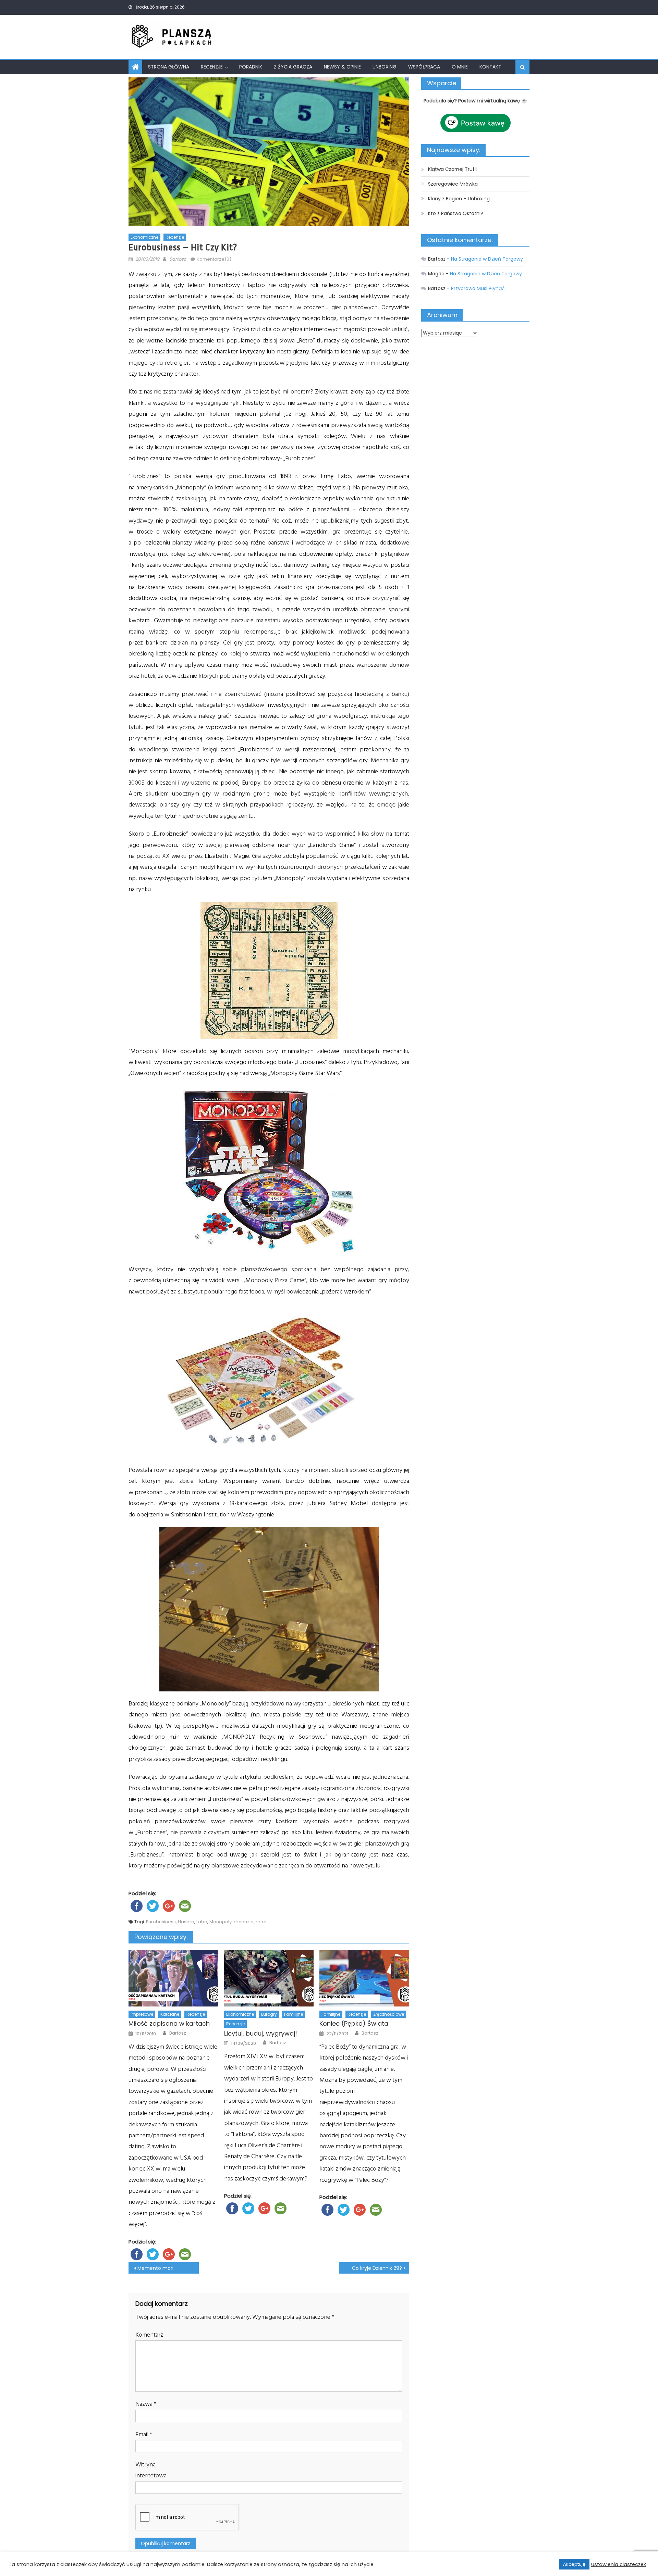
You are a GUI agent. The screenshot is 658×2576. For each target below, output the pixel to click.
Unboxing (385, 67)
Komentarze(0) (214, 259)
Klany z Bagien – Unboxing (459, 199)
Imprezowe (142, 2014)
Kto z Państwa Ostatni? (456, 213)
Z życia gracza (293, 67)
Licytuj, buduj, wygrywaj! (261, 2033)
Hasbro (186, 1922)
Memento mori (155, 2268)
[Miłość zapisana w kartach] (173, 1978)
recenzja (244, 1922)
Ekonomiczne (144, 237)
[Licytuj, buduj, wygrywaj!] (269, 1978)
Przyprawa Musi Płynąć (478, 288)
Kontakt (490, 67)
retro (261, 1922)
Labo (202, 1922)
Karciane (170, 2014)
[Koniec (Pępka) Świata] (364, 1978)
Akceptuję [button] (574, 2564)
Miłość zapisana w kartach (169, 2023)
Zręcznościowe (389, 2014)
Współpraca (424, 67)
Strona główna (169, 67)
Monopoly (221, 1922)
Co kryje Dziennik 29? (377, 2268)
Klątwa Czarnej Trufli (452, 169)
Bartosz (178, 259)
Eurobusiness (161, 1922)
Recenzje (212, 67)
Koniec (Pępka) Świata (354, 2023)
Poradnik (251, 67)
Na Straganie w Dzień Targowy (487, 259)
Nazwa (146, 2404)
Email (144, 2434)
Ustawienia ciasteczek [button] (619, 2564)
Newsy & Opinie (342, 67)
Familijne (294, 2014)
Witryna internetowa (151, 2470)
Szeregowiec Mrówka (453, 184)
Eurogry (269, 2014)
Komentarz (149, 2335)
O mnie (460, 67)
